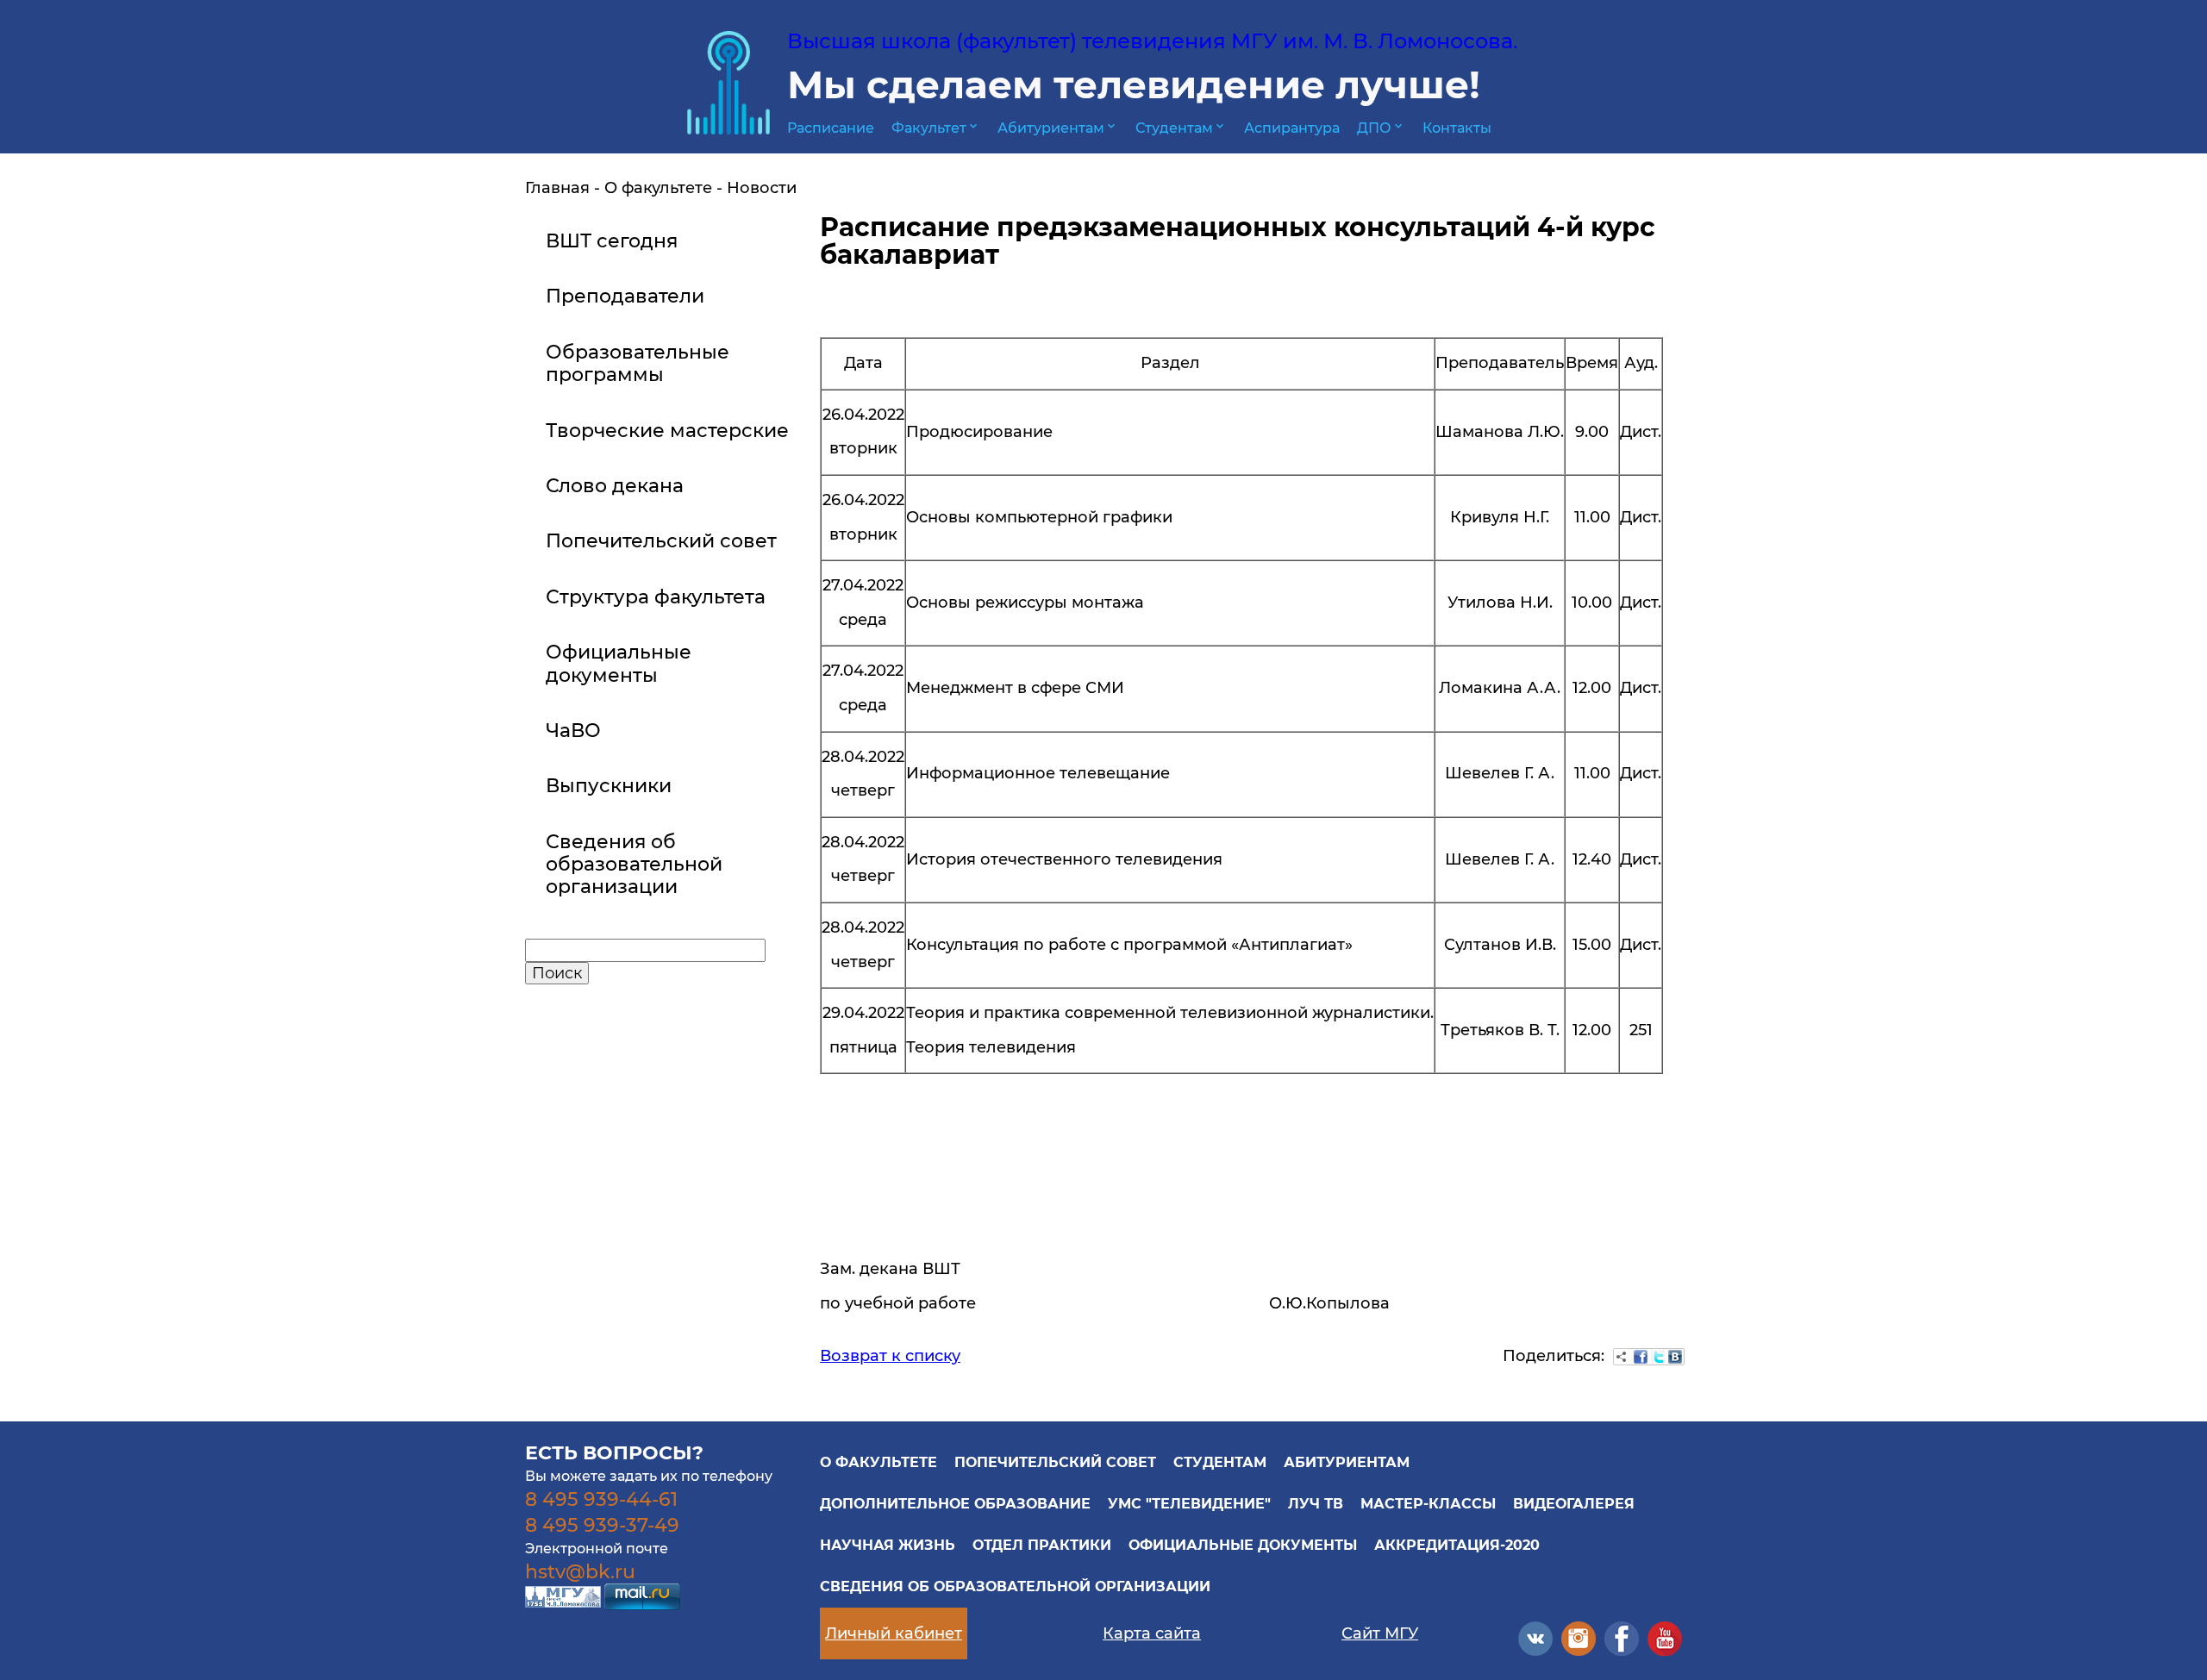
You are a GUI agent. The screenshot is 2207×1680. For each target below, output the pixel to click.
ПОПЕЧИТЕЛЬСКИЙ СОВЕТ (1055, 1462)
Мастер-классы (1428, 1504)
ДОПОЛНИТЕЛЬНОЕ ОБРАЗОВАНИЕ (955, 1504)
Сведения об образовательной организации (1015, 1586)
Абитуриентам (1058, 128)
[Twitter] (1658, 1357)
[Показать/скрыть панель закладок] (1622, 1357)
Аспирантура (1292, 128)
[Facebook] (1641, 1357)
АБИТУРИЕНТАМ (1347, 1462)
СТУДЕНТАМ (1220, 1462)
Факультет (936, 128)
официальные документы (1243, 1545)
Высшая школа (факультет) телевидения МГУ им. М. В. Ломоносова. (1152, 41)
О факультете (658, 188)
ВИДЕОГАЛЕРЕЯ (1574, 1504)
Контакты (1457, 128)
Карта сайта (1152, 1633)
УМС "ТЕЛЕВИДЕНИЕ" (1189, 1504)
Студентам (1181, 128)
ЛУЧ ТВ (1316, 1504)
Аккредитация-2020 (1457, 1545)
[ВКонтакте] (1675, 1357)
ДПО (1381, 128)
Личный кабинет (894, 1633)
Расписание (831, 128)
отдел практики (1042, 1545)
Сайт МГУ (1380, 1633)
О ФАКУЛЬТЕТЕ (878, 1462)
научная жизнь (888, 1545)
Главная (557, 188)
